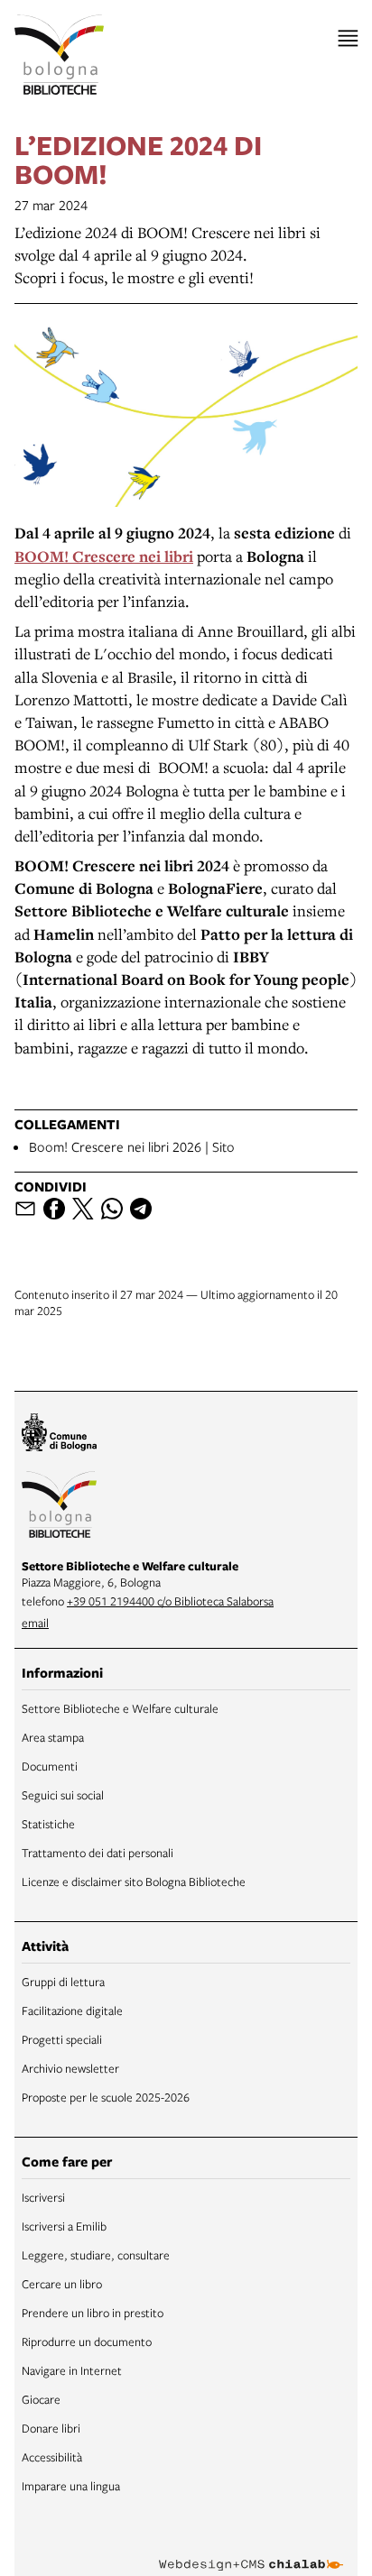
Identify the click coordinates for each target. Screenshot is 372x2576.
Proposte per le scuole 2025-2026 (106, 2097)
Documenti (50, 1766)
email (35, 1623)
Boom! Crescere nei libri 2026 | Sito (132, 1146)
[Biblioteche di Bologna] (59, 1507)
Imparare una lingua (71, 2486)
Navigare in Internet (72, 2370)
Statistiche (48, 1824)
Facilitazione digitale (72, 2010)
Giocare (41, 2399)
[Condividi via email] (25, 1209)
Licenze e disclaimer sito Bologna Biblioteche (134, 1881)
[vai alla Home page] (59, 55)
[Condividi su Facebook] (54, 1209)
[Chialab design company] (251, 2551)
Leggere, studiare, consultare (96, 2255)
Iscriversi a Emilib (64, 2226)
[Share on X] (83, 1209)
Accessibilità (52, 2457)
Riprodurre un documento (87, 2341)
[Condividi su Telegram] (141, 1209)
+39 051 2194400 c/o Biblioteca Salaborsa (170, 1601)
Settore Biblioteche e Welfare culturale (120, 1708)
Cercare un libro (62, 2284)
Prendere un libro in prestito (93, 2313)
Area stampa (53, 1737)
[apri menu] (348, 38)
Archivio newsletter (70, 2068)
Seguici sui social (63, 1795)
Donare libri (51, 2428)
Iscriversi (43, 2197)
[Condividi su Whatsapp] (112, 1209)
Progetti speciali (62, 2039)
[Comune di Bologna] (59, 1435)
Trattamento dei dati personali (98, 1853)
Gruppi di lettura (63, 1982)
